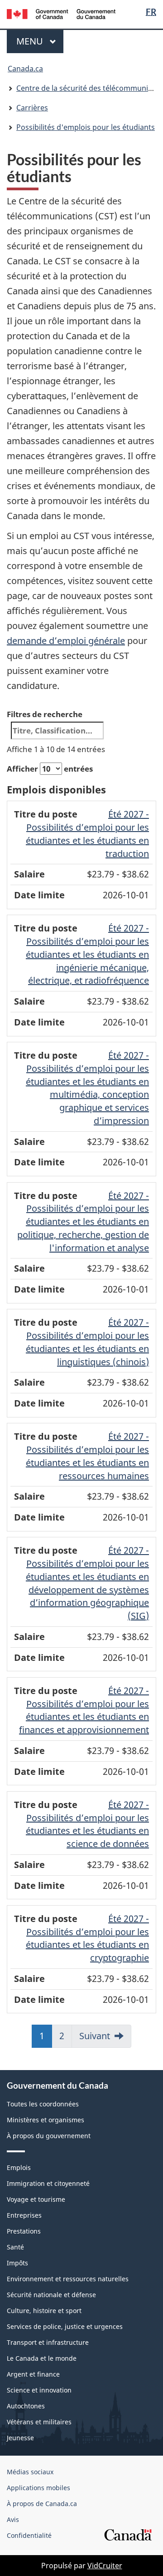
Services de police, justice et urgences (65, 2326)
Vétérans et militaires (39, 2422)
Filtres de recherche (45, 714)
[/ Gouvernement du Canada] (61, 13)
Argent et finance (33, 2374)
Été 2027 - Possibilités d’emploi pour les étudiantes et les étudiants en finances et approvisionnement (84, 1710)
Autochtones (26, 2406)
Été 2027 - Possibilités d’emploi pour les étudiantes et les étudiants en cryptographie (87, 1938)
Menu (40, 41)
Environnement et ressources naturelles (68, 2279)
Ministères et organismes (46, 2120)
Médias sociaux (30, 2472)
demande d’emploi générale (66, 641)
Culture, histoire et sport (44, 2311)
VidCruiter (105, 2566)
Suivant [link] (95, 2036)
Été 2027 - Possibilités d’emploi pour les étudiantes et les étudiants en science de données (87, 1824)
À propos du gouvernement (49, 2136)
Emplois (19, 2167)
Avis (13, 2519)
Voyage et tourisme (36, 2199)
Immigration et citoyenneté (48, 2183)
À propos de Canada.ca (42, 2504)
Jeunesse (20, 2438)
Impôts (17, 2263)
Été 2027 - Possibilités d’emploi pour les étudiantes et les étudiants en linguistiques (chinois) (87, 1342)
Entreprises (24, 2215)
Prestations (24, 2231)
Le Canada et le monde (42, 2358)
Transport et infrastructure (48, 2342)
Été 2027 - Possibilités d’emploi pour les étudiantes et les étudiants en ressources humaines (87, 1456)
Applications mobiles (38, 2488)
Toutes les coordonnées (43, 2104)
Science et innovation (39, 2390)
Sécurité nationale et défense (51, 2295)
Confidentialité (29, 2535)
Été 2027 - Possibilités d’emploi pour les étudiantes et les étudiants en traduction (87, 834)
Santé (15, 2247)
